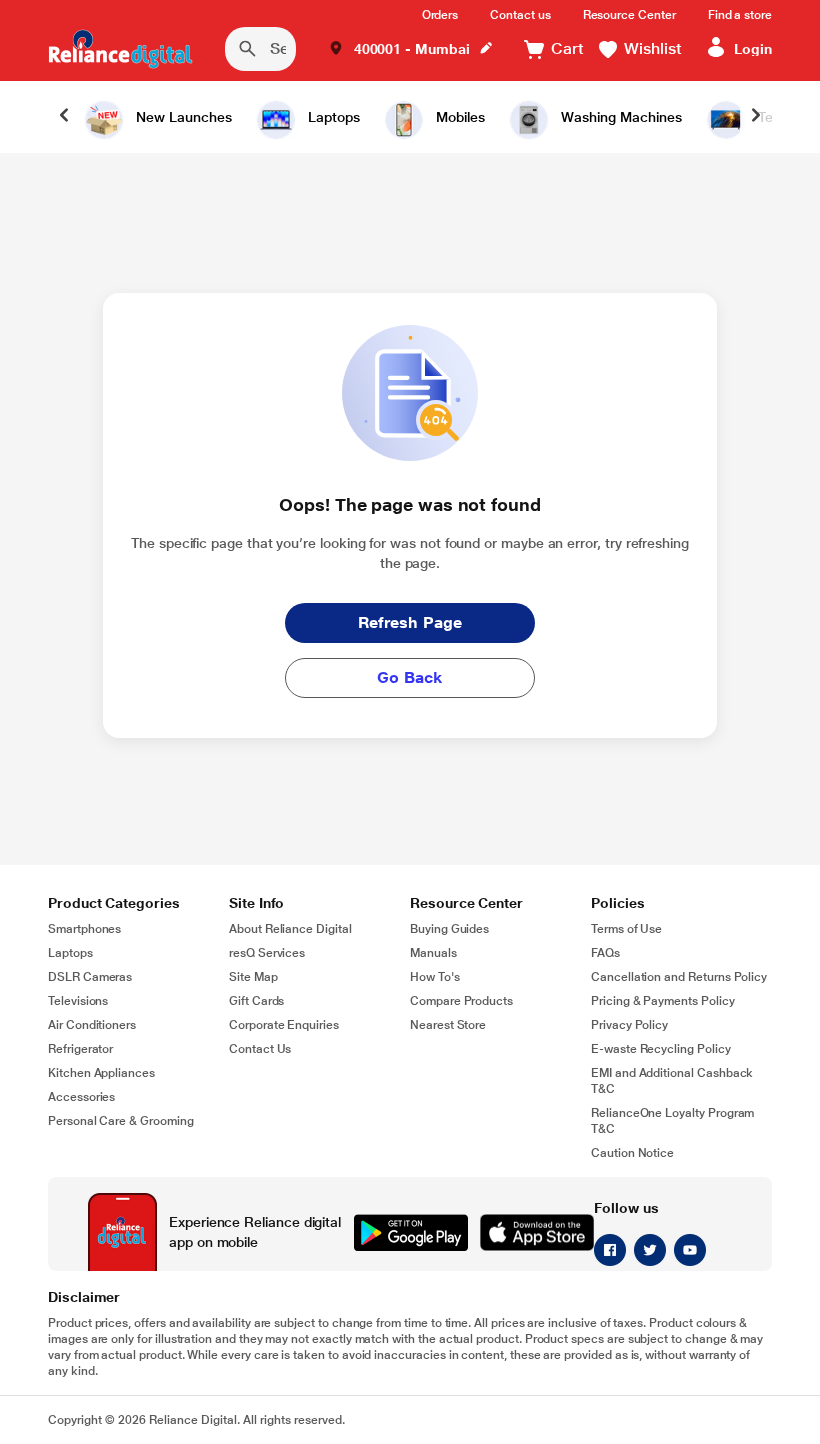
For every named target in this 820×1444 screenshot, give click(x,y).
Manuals (433, 953)
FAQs (605, 953)
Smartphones (84, 929)
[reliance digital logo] (120, 49)
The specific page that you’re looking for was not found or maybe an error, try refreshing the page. (410, 553)
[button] (411, 49)
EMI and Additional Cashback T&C (672, 1081)
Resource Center (629, 15)
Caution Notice (632, 1153)
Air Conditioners (92, 1025)
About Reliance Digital (290, 929)
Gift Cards (256, 1001)
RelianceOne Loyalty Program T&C (672, 1121)
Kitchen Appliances (101, 1073)
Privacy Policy (629, 1025)
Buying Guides (449, 929)
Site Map (253, 977)
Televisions (78, 1001)
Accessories (81, 1097)
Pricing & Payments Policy (663, 1001)
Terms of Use (626, 929)
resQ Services (267, 953)
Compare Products (461, 1001)
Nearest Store (448, 1025)
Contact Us (260, 1049)
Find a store (740, 15)
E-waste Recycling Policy (661, 1049)
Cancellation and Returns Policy (679, 977)
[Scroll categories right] (756, 117)
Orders (440, 15)
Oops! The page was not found (409, 504)
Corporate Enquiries (284, 1025)
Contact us (520, 15)
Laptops (70, 953)
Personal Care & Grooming (121, 1121)
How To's (435, 977)
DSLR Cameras (90, 977)
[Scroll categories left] (64, 117)
